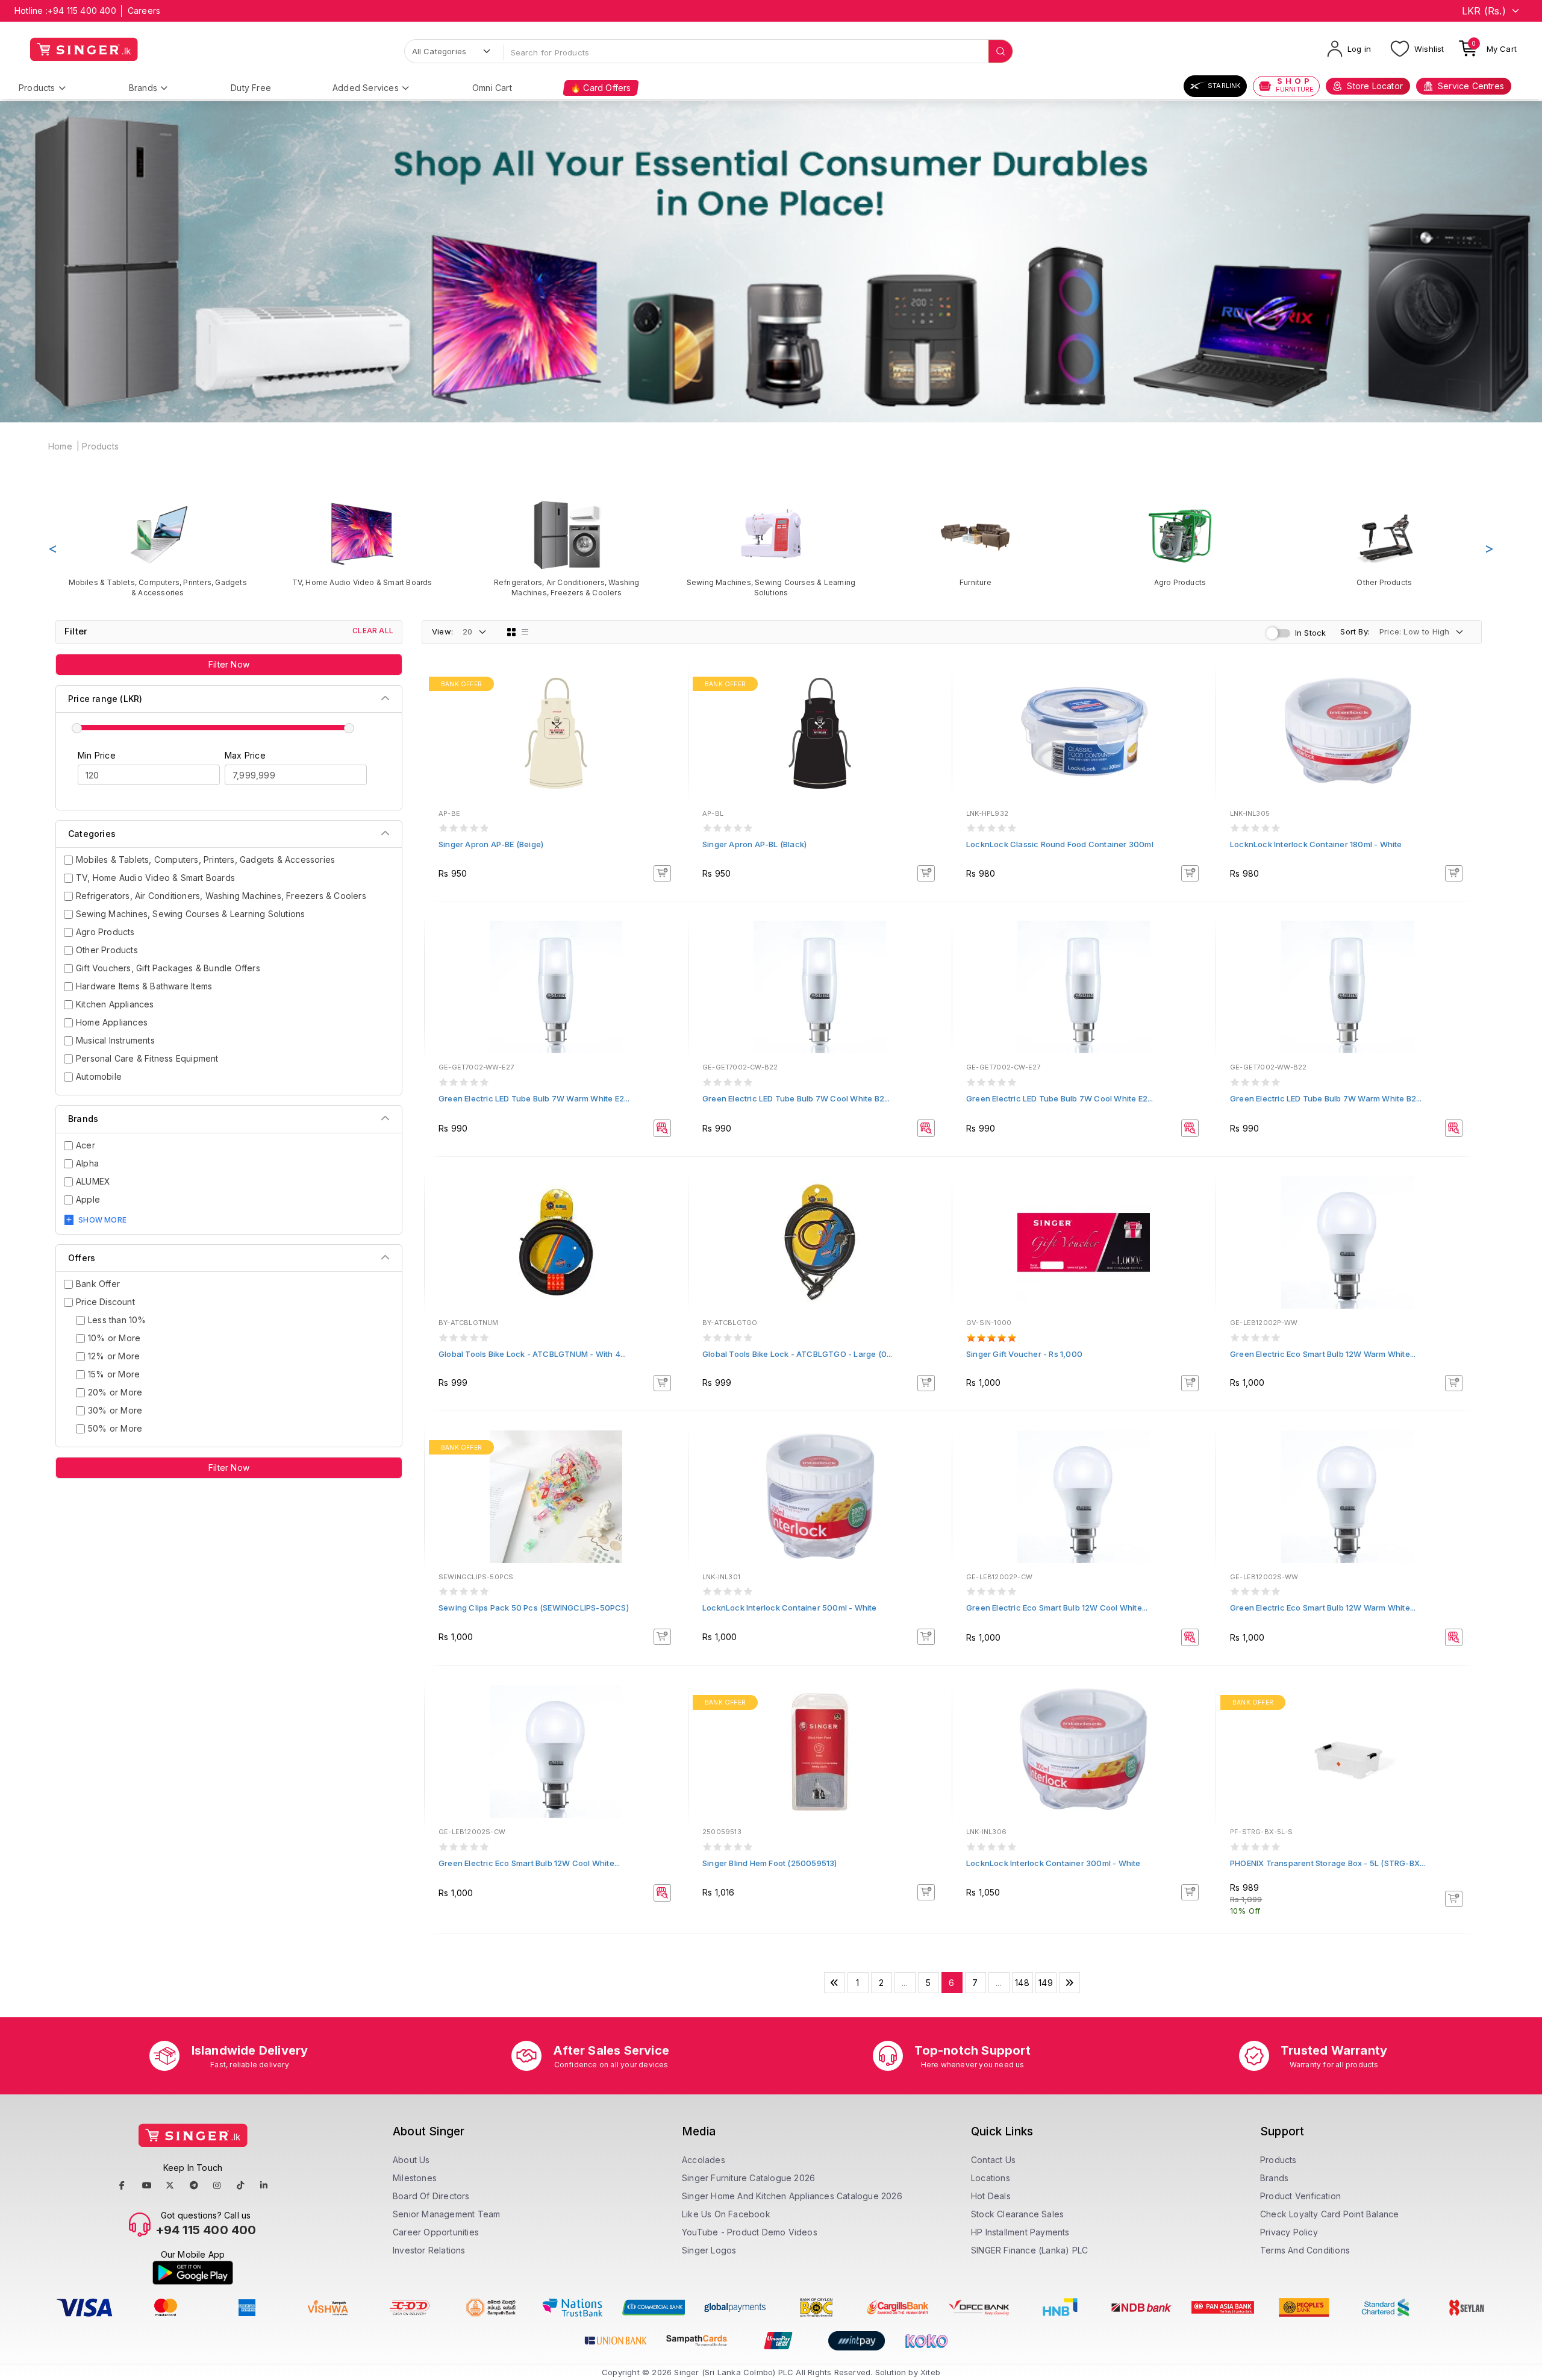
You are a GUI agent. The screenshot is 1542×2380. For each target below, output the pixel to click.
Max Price (245, 755)
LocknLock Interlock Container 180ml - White (1316, 844)
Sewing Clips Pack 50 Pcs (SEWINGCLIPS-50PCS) (534, 1608)
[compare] (670, 702)
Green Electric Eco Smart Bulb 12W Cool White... (1057, 1608)
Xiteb (930, 2372)
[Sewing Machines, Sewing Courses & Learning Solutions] (771, 548)
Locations (991, 2178)
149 (1046, 1983)
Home (60, 446)
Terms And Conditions (1305, 2250)
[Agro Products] (1180, 543)
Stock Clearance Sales (1017, 2214)
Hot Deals (991, 2196)
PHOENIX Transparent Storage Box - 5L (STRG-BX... (1328, 1863)
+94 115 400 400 (82, 11)
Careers (144, 11)
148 (1022, 1983)
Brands (143, 88)
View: (442, 631)
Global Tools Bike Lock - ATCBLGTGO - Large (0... (798, 1354)
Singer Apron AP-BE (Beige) (491, 844)
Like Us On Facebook (726, 2214)
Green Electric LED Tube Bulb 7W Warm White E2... (534, 1098)
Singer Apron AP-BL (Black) (754, 844)
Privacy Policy (1289, 2232)
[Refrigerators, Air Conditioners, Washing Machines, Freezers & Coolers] (567, 548)
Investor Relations (429, 2250)
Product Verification (1300, 2196)
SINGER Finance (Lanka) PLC (1029, 2250)
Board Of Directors (431, 2196)
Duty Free (251, 88)
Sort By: (1355, 631)
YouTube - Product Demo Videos (750, 2232)
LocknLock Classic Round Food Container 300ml (1060, 844)
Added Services (366, 88)
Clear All (373, 631)
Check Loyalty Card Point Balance (1329, 2214)
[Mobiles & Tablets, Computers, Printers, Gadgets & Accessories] (158, 548)
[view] (670, 718)
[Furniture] (975, 543)
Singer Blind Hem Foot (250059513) (770, 1863)
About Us (411, 2160)
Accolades (704, 2160)
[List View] (525, 632)
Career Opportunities (436, 2232)
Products (37, 88)
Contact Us (993, 2160)
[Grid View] (511, 632)
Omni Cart (492, 88)
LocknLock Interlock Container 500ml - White (790, 1608)
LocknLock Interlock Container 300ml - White (1053, 1863)
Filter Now (229, 664)
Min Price (97, 755)
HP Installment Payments (1020, 2232)
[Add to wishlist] (670, 686)
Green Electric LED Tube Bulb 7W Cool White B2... (796, 1098)
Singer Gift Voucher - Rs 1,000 (1024, 1354)
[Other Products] (1384, 543)
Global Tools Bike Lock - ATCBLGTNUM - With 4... (532, 1354)
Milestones (415, 2178)
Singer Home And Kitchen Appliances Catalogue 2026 (792, 2196)
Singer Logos (709, 2250)
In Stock (1311, 633)
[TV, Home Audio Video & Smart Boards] (362, 543)
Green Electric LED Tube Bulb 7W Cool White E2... (1060, 1098)
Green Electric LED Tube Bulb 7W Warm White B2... (1326, 1098)
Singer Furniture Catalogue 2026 (748, 2178)
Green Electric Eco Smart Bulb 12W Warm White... (1323, 1354)
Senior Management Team (446, 2214)
